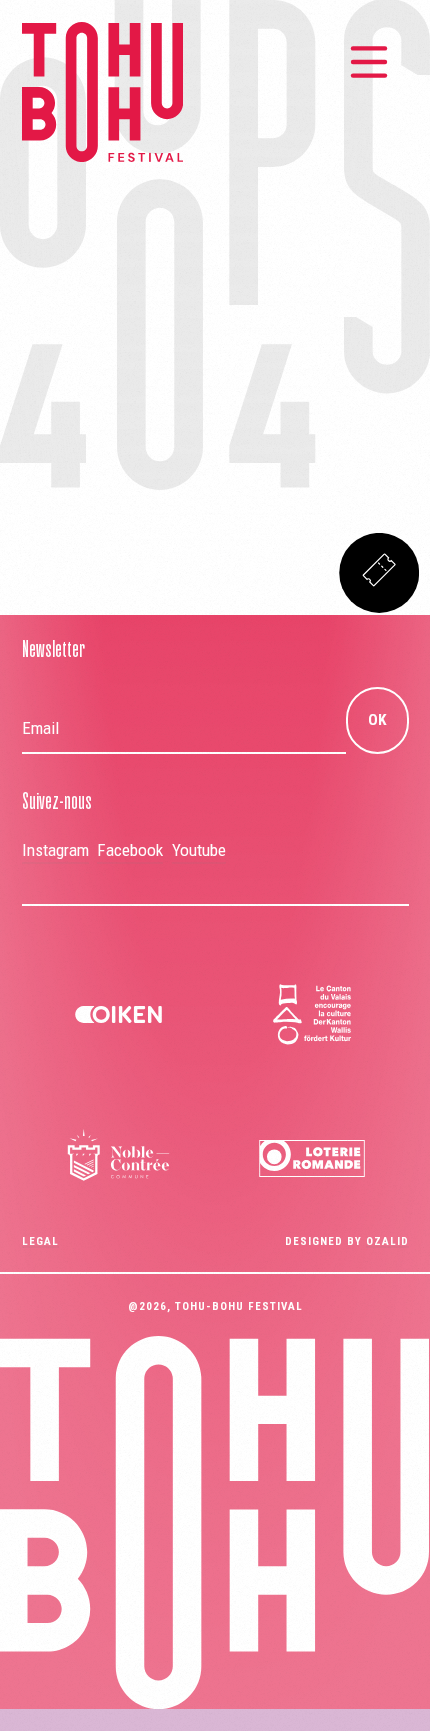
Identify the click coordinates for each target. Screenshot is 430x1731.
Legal (40, 1241)
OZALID (387, 1241)
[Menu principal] (369, 62)
